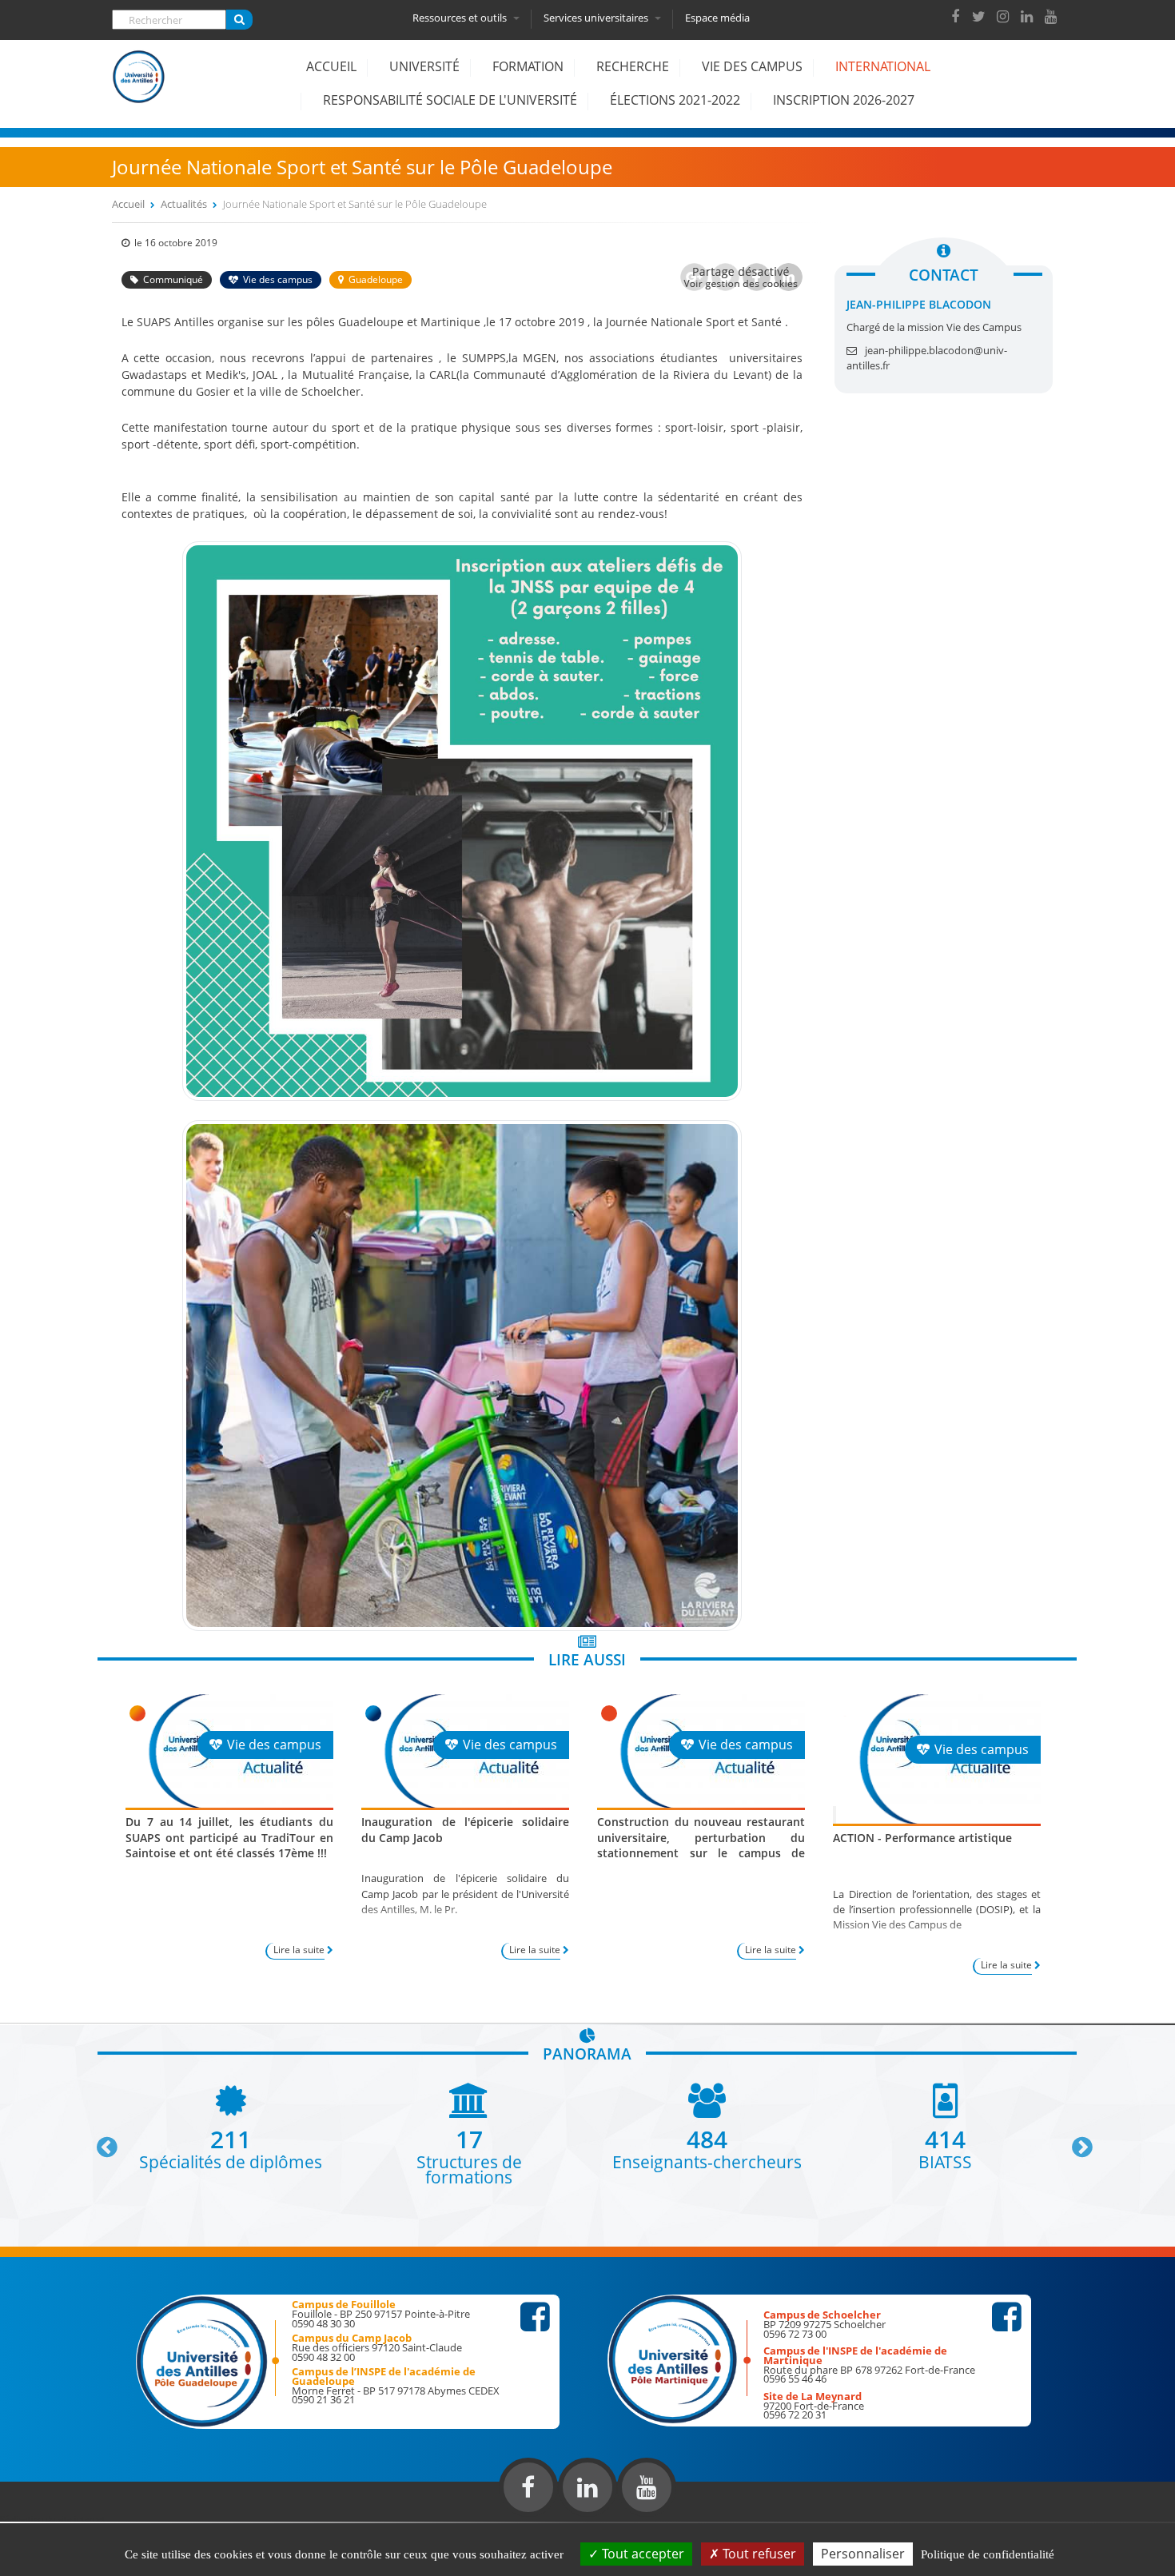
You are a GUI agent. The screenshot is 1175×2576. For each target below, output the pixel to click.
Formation (528, 66)
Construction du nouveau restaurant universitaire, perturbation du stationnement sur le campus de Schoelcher (701, 1845)
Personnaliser (863, 2554)
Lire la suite (299, 1950)
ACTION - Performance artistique (922, 1838)
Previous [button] (100, 2141)
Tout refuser (758, 2554)
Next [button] (1075, 2141)
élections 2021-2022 (675, 100)
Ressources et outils (461, 18)
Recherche (633, 66)
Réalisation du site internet (53, 2518)
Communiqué (173, 279)
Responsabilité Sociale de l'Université (450, 100)
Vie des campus (752, 66)
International (883, 66)
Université (424, 66)
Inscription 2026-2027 (844, 100)
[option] (231, 2126)
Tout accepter (641, 2554)
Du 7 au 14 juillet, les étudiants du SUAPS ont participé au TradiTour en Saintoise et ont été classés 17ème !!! (229, 1837)
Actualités (184, 204)
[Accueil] (139, 89)
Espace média (717, 18)
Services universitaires (597, 18)
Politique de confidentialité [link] (988, 2554)
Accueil (331, 66)
